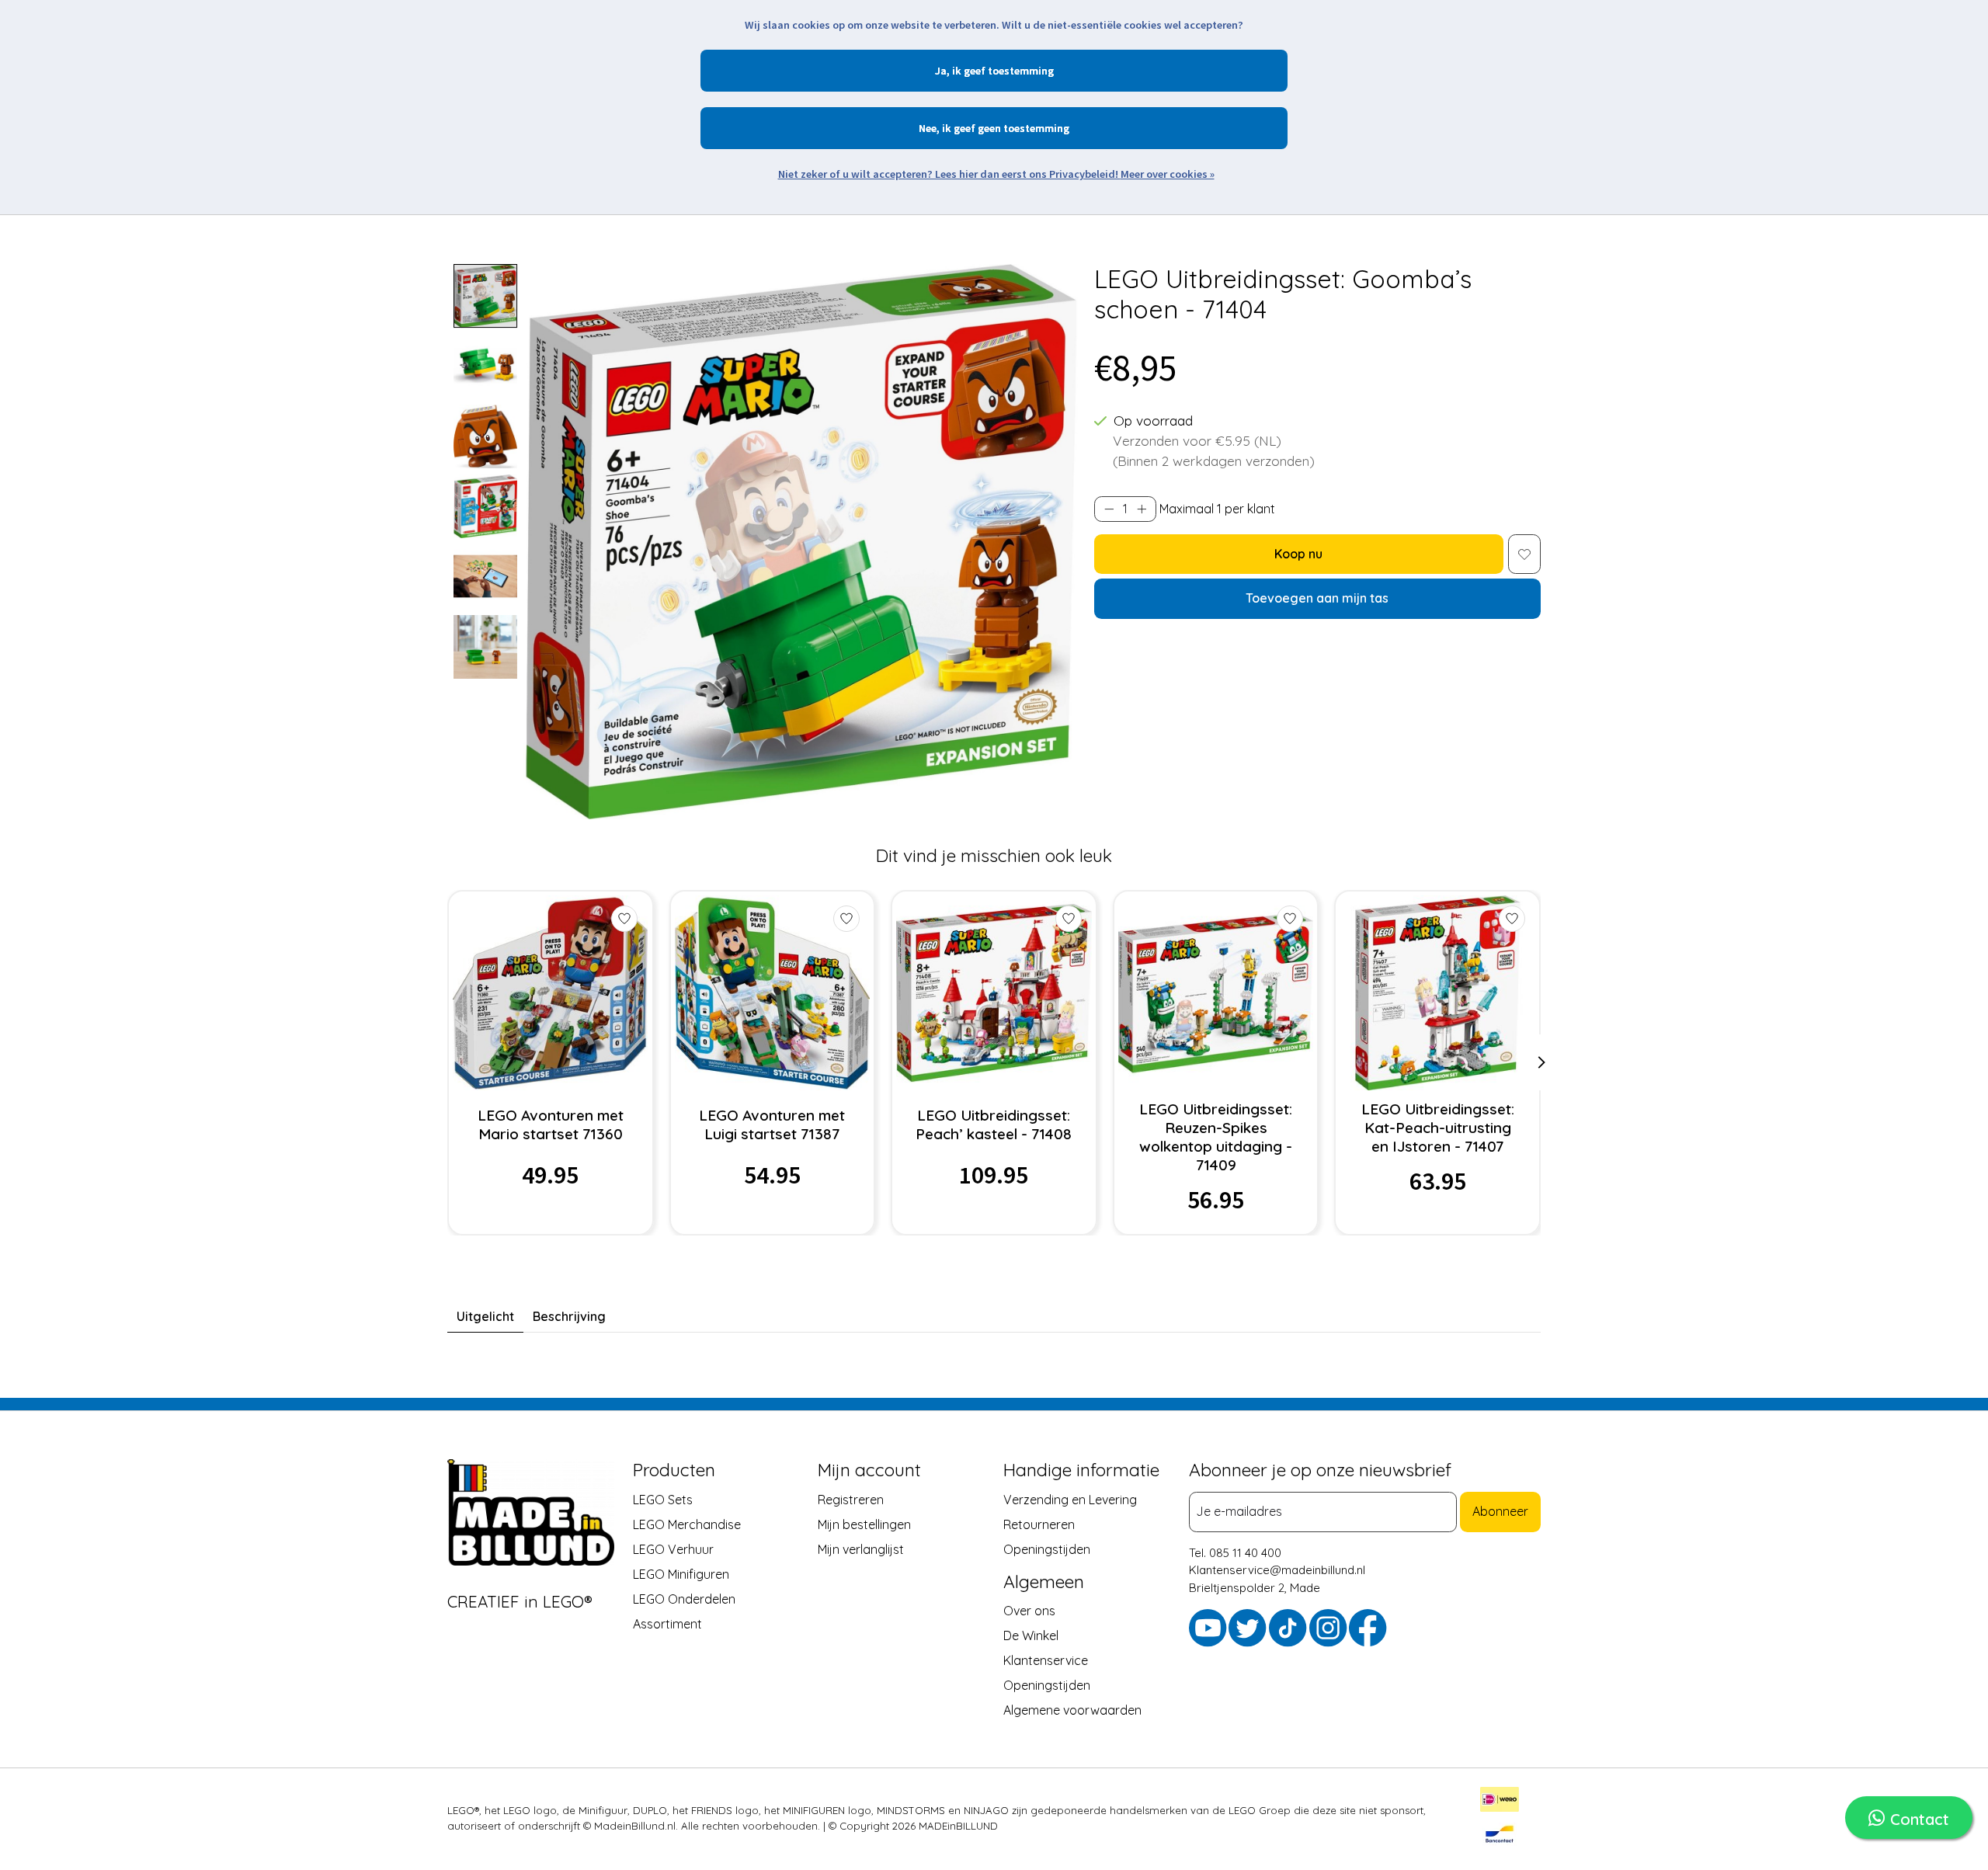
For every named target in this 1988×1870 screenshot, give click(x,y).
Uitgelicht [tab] (485, 1316)
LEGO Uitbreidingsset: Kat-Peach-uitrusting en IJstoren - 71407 (1438, 1128)
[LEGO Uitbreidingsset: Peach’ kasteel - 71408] (994, 993)
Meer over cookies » (1168, 174)
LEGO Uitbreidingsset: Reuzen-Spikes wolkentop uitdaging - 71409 (1216, 1137)
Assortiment (667, 1623)
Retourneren (1039, 1524)
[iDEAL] (1500, 1802)
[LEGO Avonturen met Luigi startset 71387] (772, 993)
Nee (928, 128)
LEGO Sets (663, 1499)
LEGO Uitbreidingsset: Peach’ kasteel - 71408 (994, 1124)
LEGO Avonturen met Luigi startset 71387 (772, 1124)
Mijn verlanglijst (861, 1548)
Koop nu (1298, 554)
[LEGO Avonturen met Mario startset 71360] (550, 993)
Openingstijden (1047, 1548)
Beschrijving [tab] (569, 1316)
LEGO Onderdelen (684, 1598)
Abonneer (1500, 1511)
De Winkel (1031, 1635)
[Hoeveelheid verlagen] (1109, 509)
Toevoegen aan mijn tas (1317, 598)
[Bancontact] (1500, 1837)
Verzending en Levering (1070, 1499)
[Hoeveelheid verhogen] (1142, 509)
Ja (941, 71)
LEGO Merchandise (687, 1524)
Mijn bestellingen (864, 1524)
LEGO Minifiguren (681, 1573)
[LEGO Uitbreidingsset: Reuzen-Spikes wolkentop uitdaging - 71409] (1216, 993)
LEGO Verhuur (673, 1548)
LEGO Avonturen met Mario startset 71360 (551, 1124)
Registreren (851, 1499)
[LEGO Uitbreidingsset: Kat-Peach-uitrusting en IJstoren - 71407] (1438, 993)
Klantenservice (1046, 1660)
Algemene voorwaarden (1072, 1710)
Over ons (1029, 1611)
